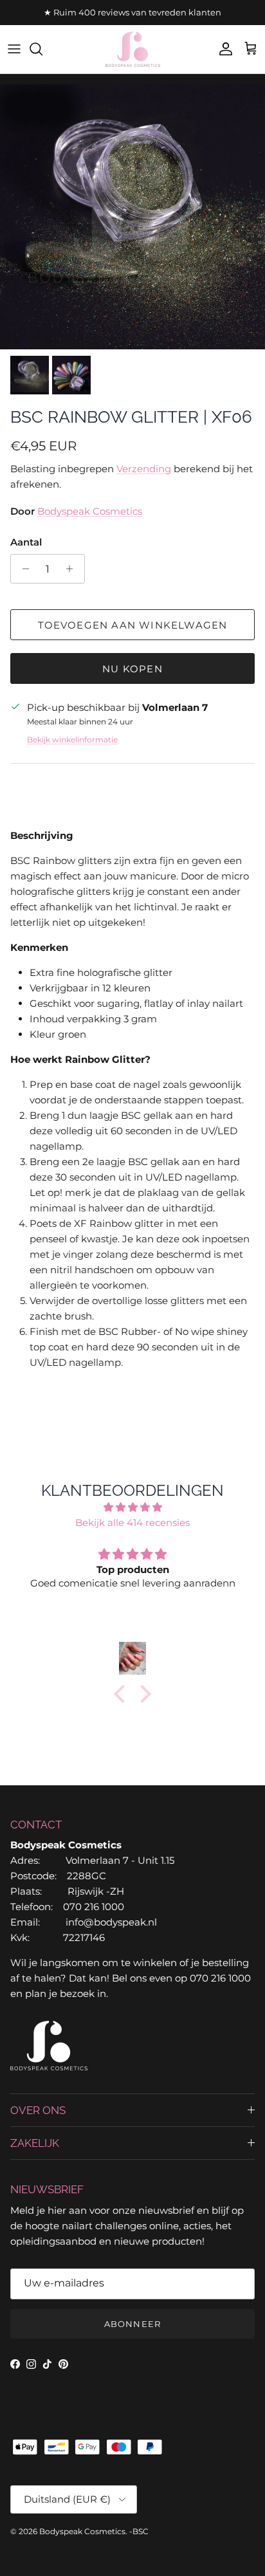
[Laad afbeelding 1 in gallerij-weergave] (132, 217)
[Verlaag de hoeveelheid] (22, 569)
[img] (132, 1507)
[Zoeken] (42, 49)
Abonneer (132, 2324)
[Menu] (14, 49)
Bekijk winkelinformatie (72, 740)
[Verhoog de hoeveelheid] (73, 569)
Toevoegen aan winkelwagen (133, 625)
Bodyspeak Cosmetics (90, 511)
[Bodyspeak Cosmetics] (133, 49)
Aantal (26, 542)
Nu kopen (132, 669)
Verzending (144, 469)
